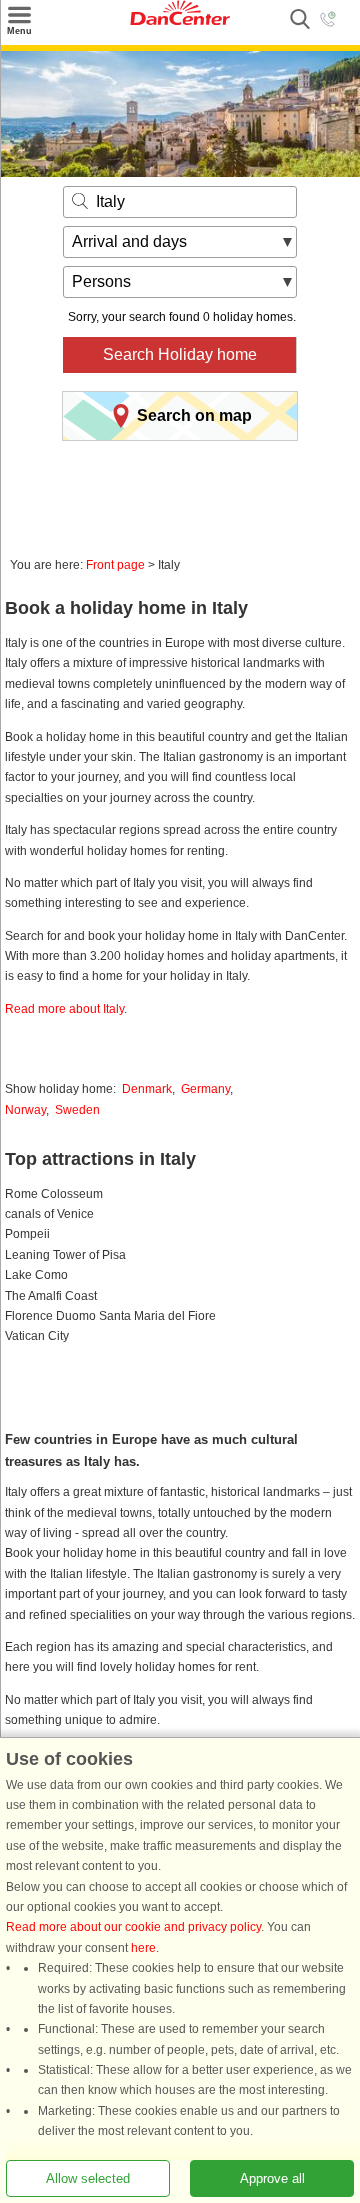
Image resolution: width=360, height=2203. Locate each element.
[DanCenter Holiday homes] (180, 21)
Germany (205, 1089)
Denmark (147, 1089)
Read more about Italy (64, 1009)
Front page (115, 565)
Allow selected (88, 2178)
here (143, 1948)
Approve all (272, 2178)
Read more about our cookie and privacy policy (133, 1928)
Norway (25, 1110)
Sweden (77, 1110)
